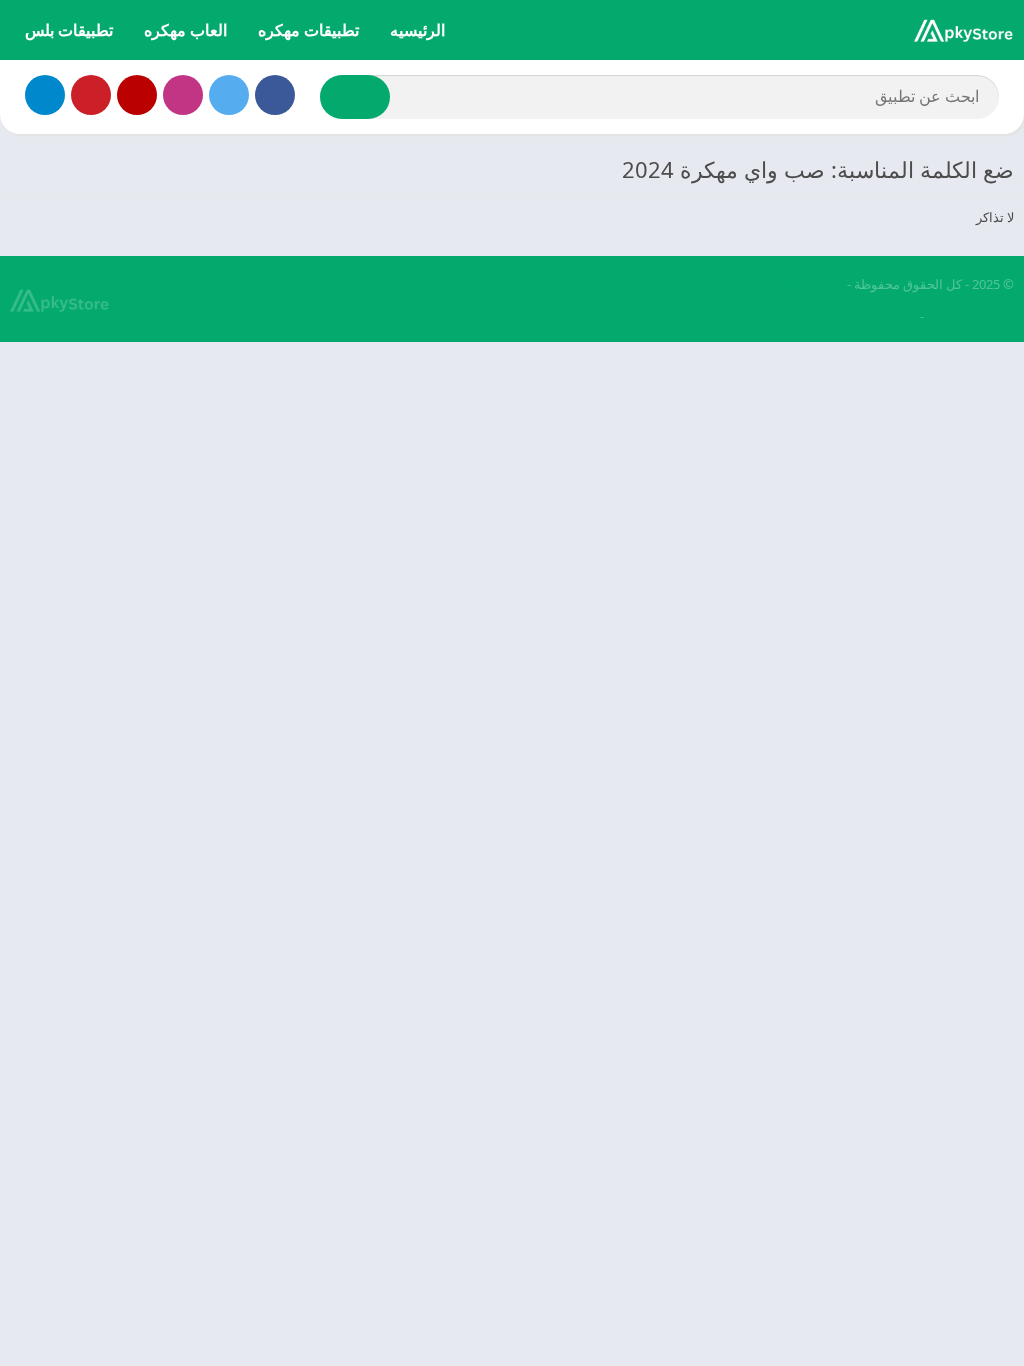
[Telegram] (45, 95)
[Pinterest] (91, 95)
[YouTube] (137, 95)
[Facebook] (275, 95)
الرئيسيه (417, 30)
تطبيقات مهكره (308, 30)
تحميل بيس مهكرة (865, 316)
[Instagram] (183, 95)
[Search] (355, 97)
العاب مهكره (185, 30)
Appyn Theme (802, 284)
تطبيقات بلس (69, 30)
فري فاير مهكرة (972, 316)
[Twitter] (229, 95)
